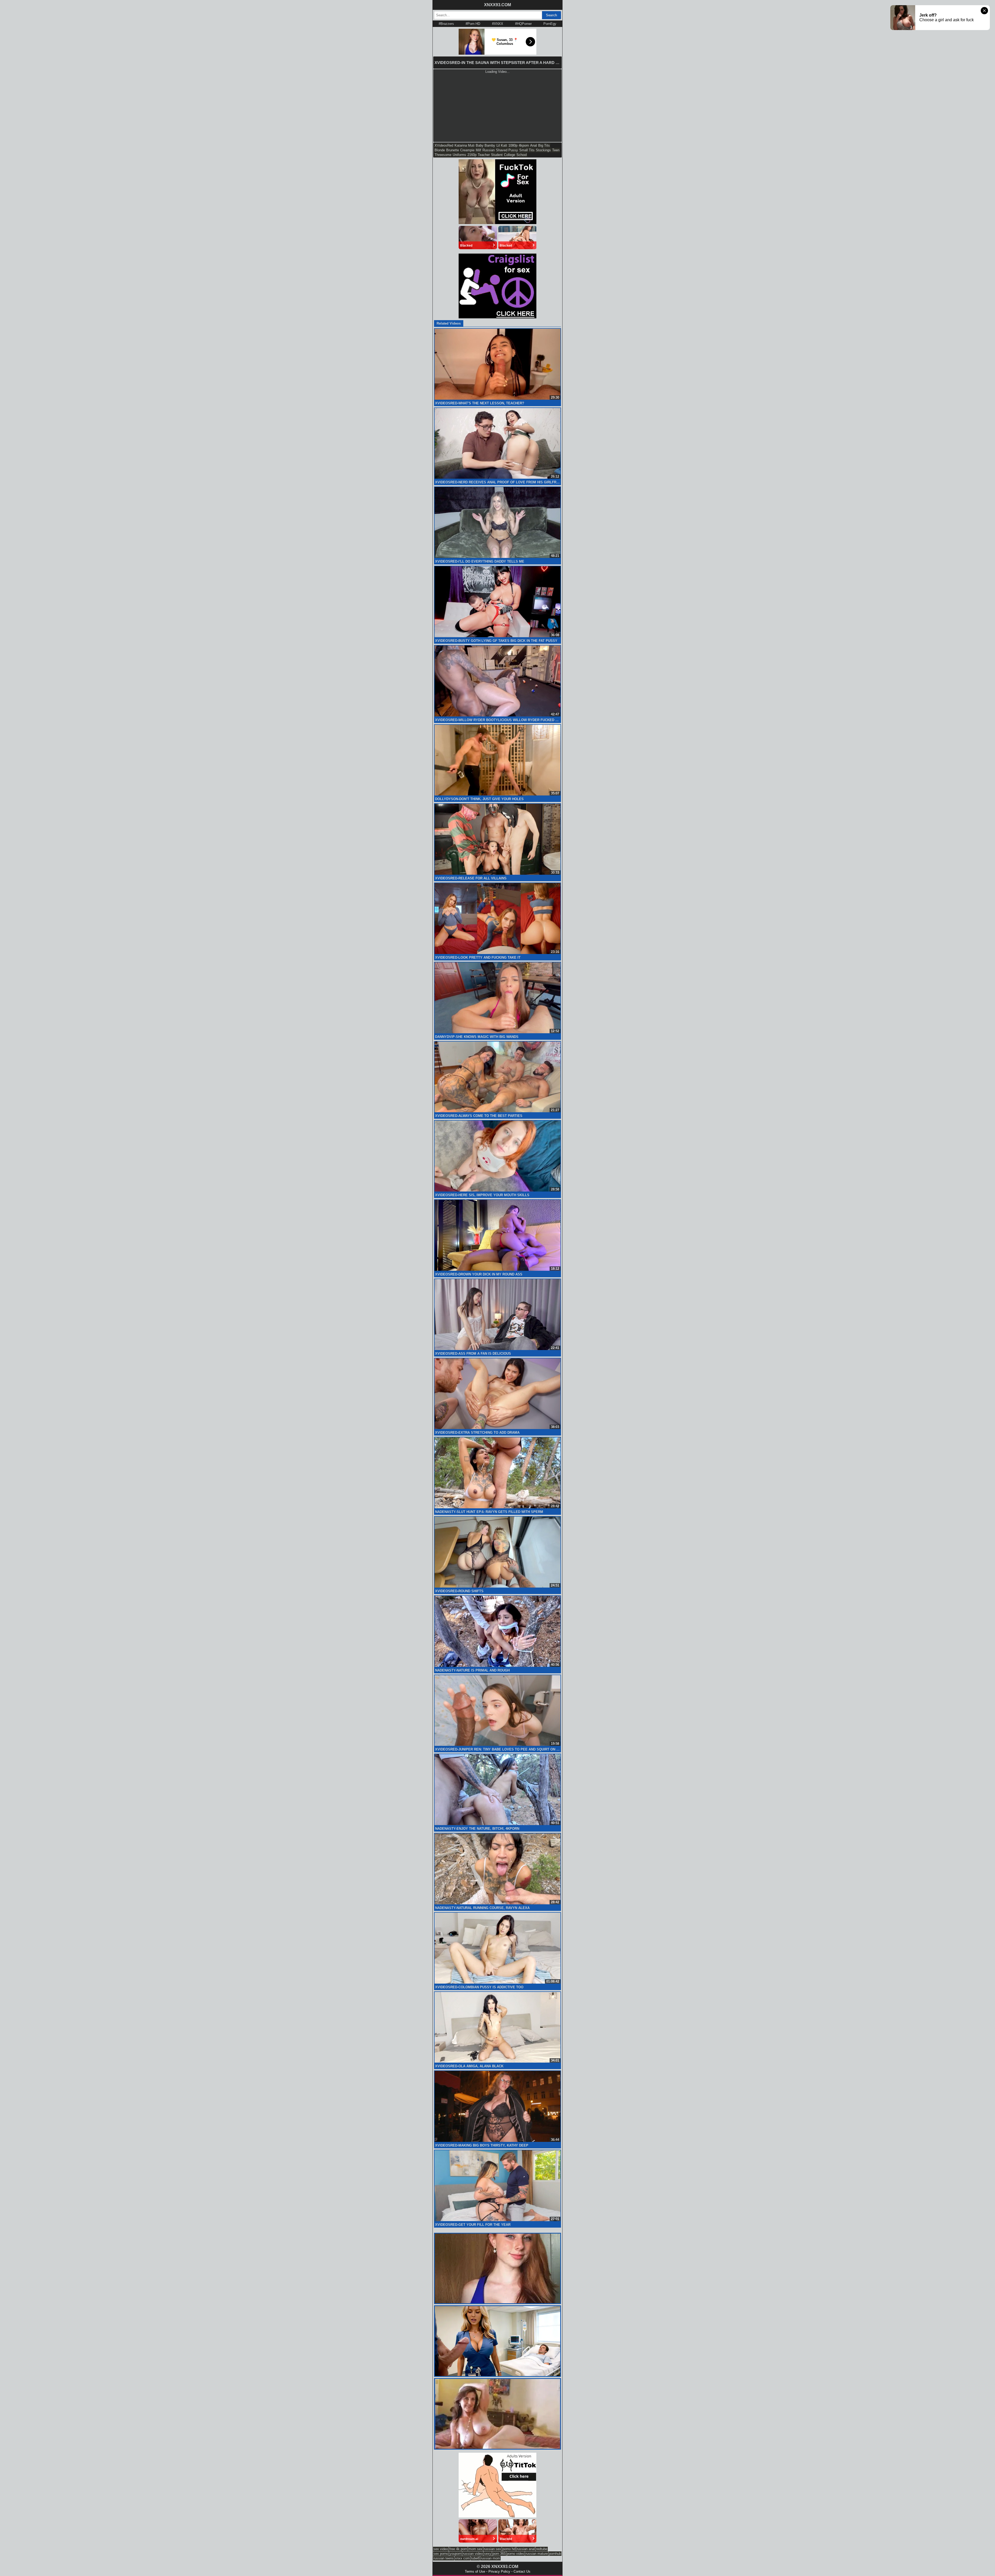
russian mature (537, 2554)
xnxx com (462, 2558)
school (522, 155)
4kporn (524, 145)
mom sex (475, 2549)
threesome (443, 155)
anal (534, 145)
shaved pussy (507, 150)
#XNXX (498, 24)
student (497, 155)
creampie (467, 150)
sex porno (441, 2554)
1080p (513, 145)
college (510, 155)
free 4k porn (458, 2549)
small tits (527, 150)
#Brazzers (446, 24)
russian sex (492, 2549)
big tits (544, 145)
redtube (542, 2549)
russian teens (444, 2558)
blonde (440, 150)
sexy (488, 2554)
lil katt (502, 145)
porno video (516, 2554)
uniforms (459, 155)
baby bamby (485, 145)
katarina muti (464, 145)
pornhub (555, 2554)
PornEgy (550, 24)
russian (489, 150)
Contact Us (522, 2571)
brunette (453, 150)
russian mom (490, 2558)
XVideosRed (444, 145)
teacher (484, 155)
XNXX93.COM (497, 5)
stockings (543, 150)
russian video (473, 2554)
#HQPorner (523, 24)
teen (556, 150)
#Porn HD (473, 24)
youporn (456, 2554)
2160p (472, 155)
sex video (441, 2549)
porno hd (509, 2549)
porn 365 (499, 2554)
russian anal (526, 2549)
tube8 (475, 2558)
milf (478, 150)
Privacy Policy (499, 2571)
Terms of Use (475, 2571)
